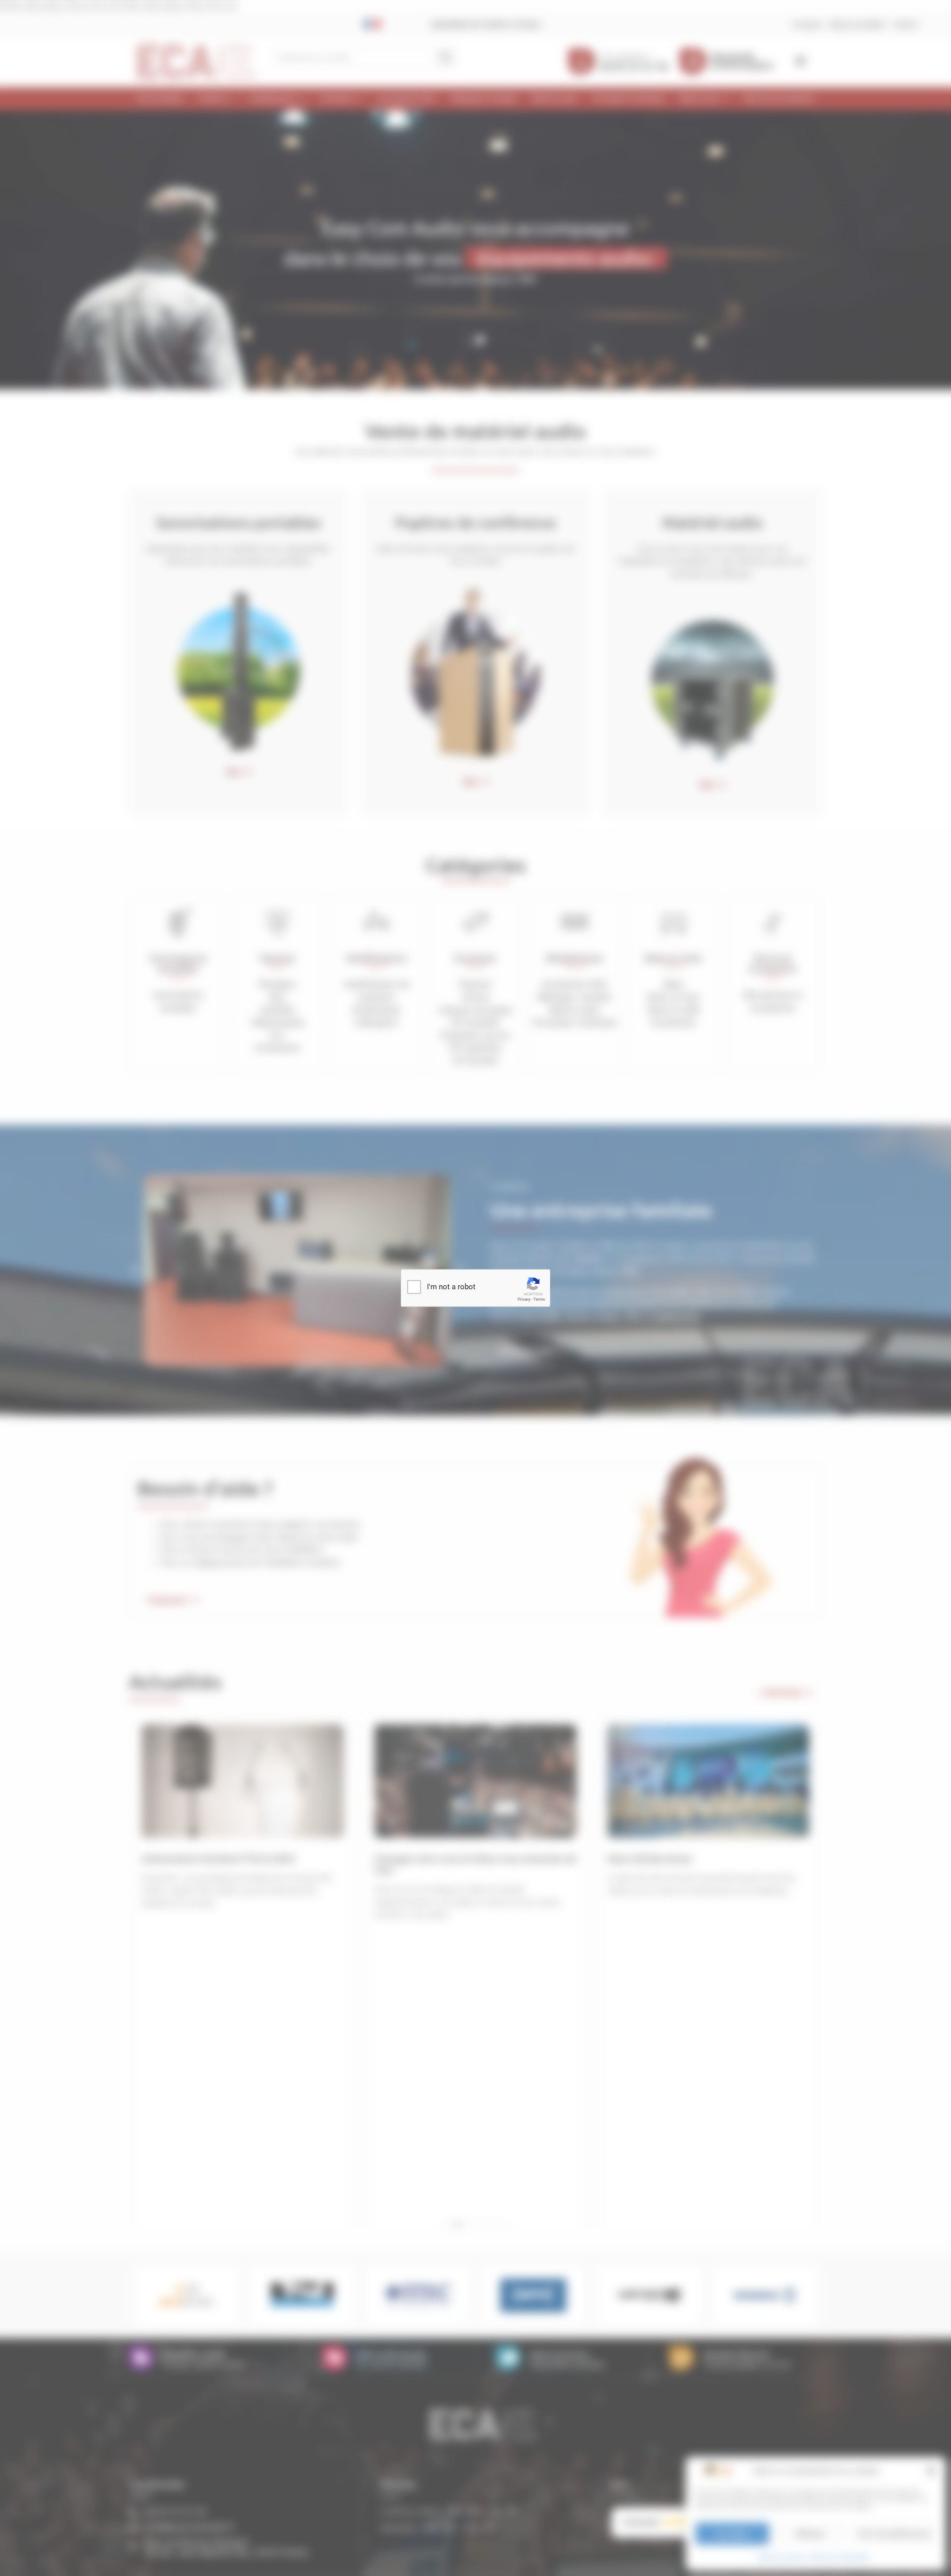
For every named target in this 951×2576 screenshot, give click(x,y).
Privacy (524, 1299)
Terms (539, 1299)
